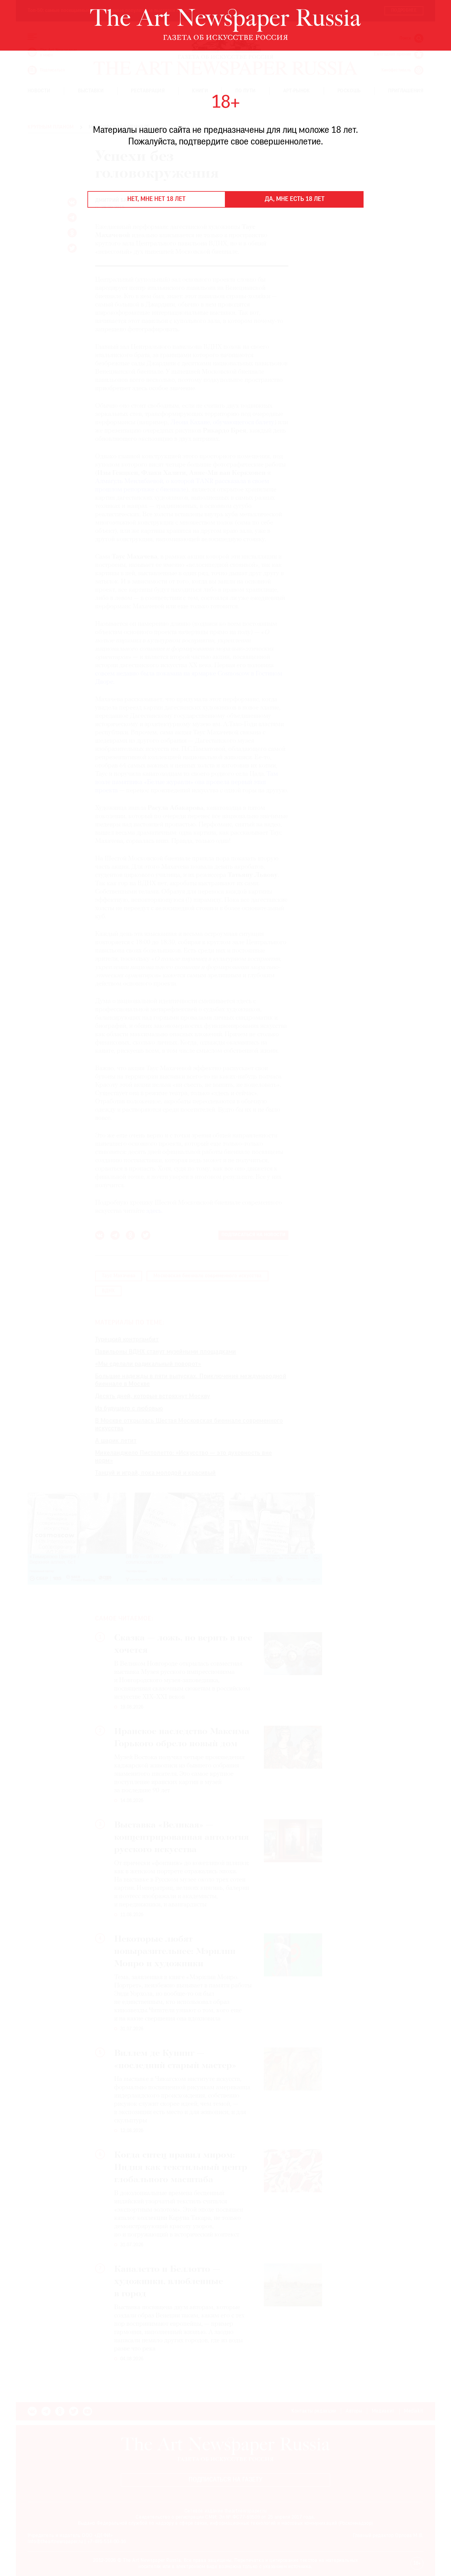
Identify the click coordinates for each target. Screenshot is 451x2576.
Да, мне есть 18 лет (295, 199)
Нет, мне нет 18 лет (156, 199)
